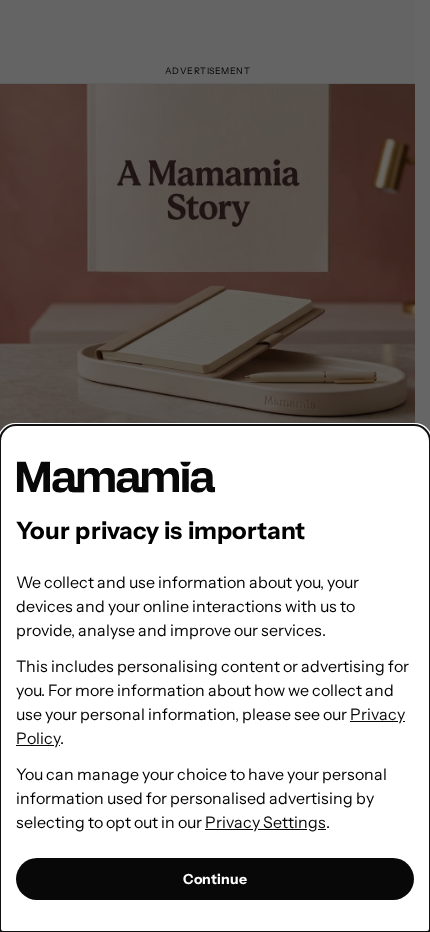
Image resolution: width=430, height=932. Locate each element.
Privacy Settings (265, 822)
